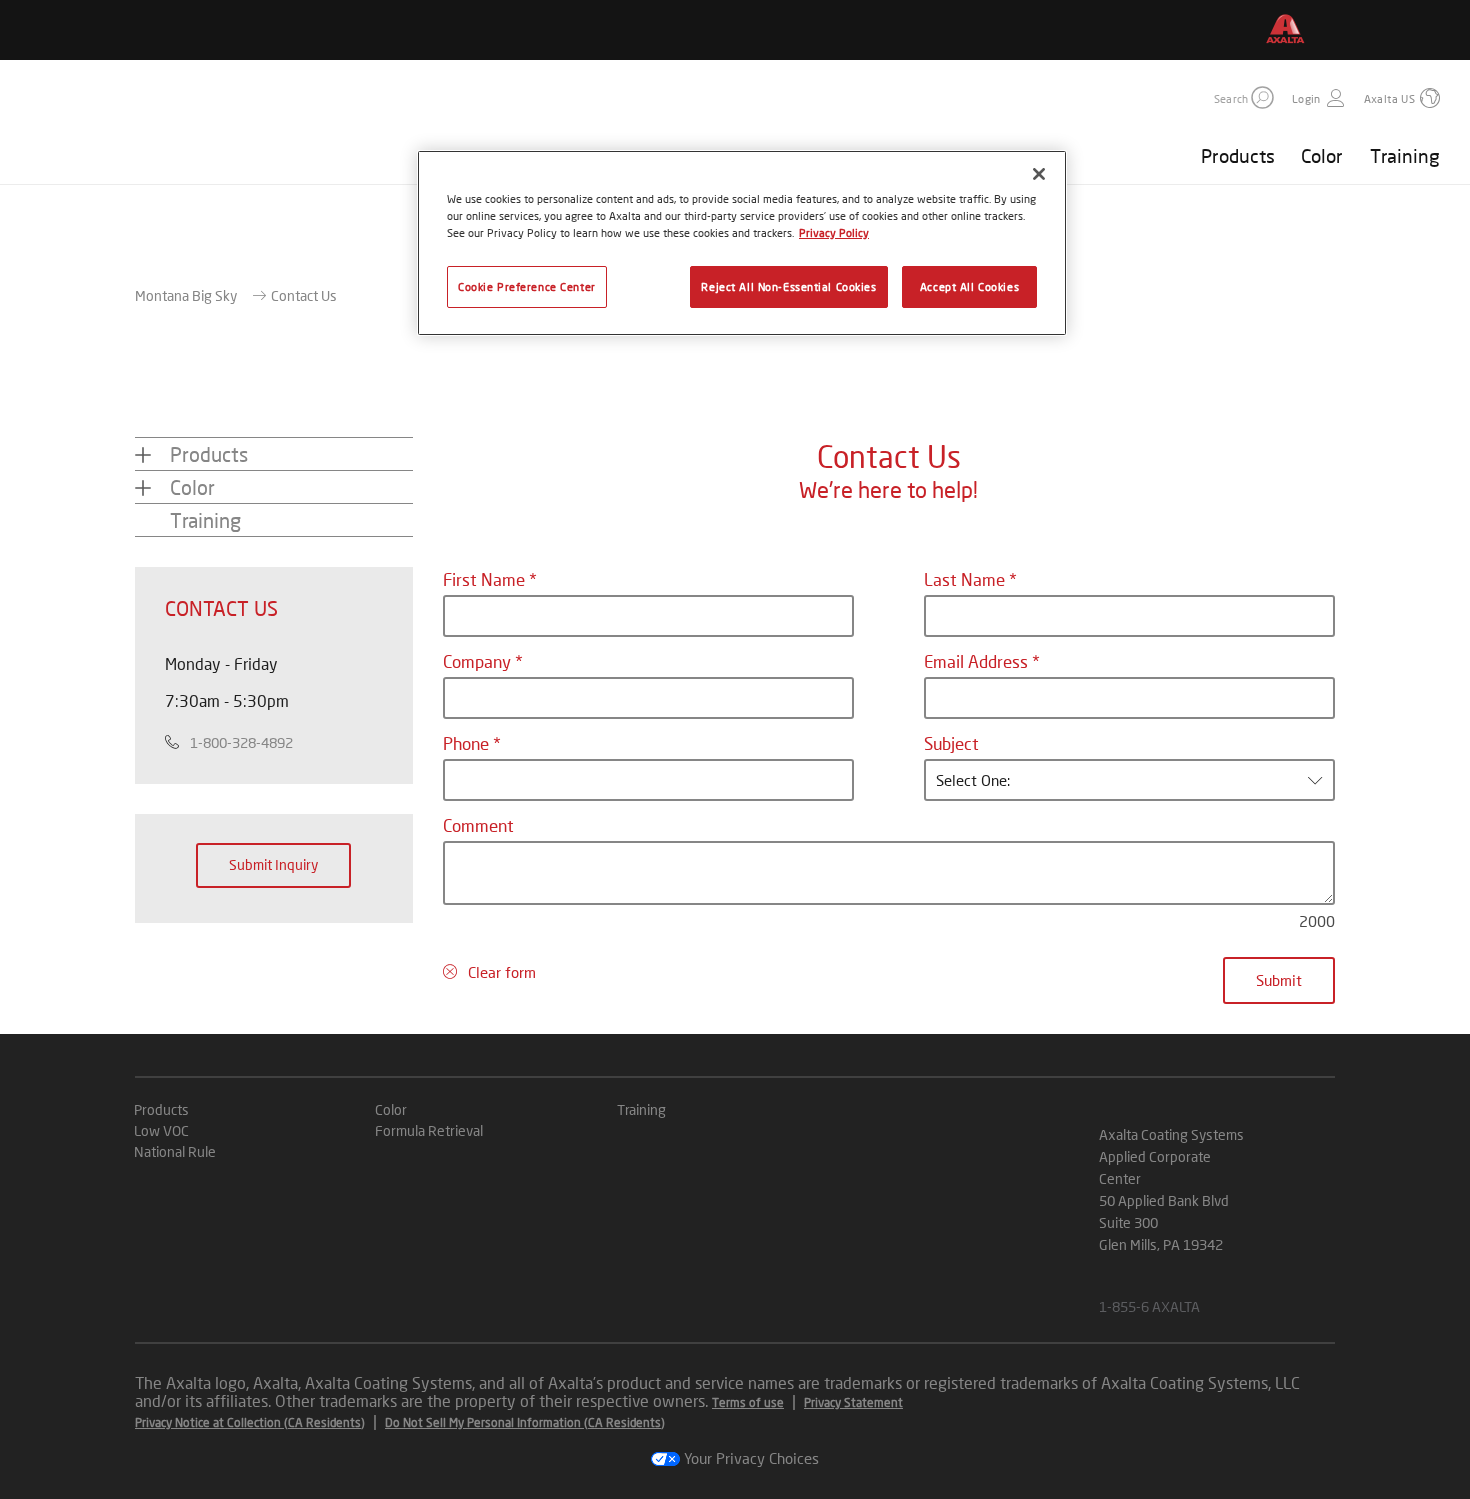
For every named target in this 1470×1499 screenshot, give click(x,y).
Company (479, 661)
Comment (478, 825)
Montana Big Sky (186, 295)
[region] (742, 243)
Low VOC (161, 1130)
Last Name (966, 579)
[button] (1262, 97)
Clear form (502, 972)
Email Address (978, 661)
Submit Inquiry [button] (273, 864)
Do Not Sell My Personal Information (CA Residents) (525, 1422)
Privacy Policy (834, 232)
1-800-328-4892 (241, 742)
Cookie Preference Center (527, 286)
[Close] (1039, 174)
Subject (951, 743)
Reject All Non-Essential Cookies (788, 286)
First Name (486, 579)
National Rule (175, 1151)
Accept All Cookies (969, 286)
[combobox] (1129, 780)
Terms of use (748, 1402)
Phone (468, 743)
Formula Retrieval (429, 1130)
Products (1238, 155)
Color (1322, 155)
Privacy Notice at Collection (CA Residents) (250, 1422)
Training (1405, 155)
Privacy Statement (853, 1402)
